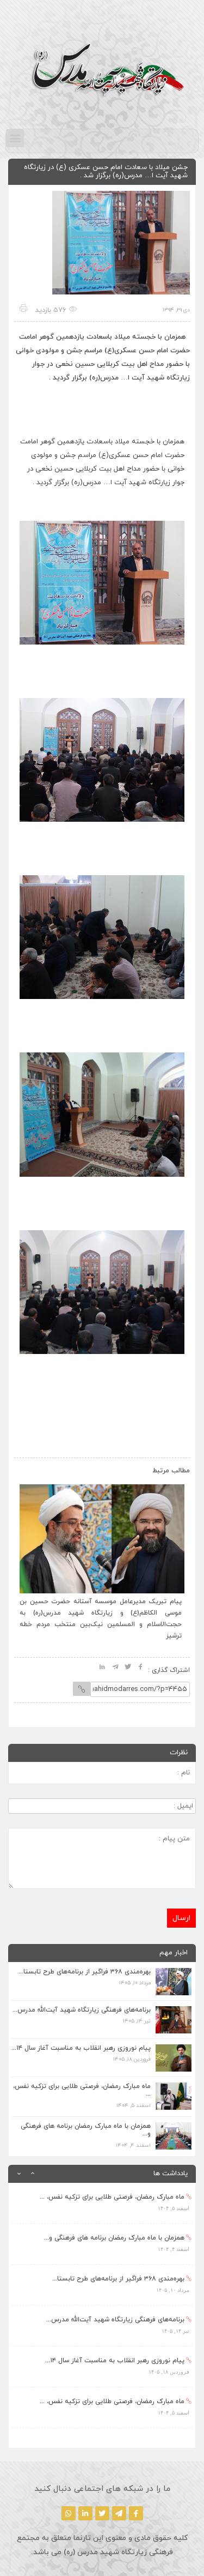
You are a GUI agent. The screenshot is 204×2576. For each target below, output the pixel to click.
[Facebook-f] (136, 2513)
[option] (102, 2203)
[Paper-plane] (119, 2513)
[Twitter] (102, 2513)
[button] (15, 138)
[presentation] (34, 1468)
